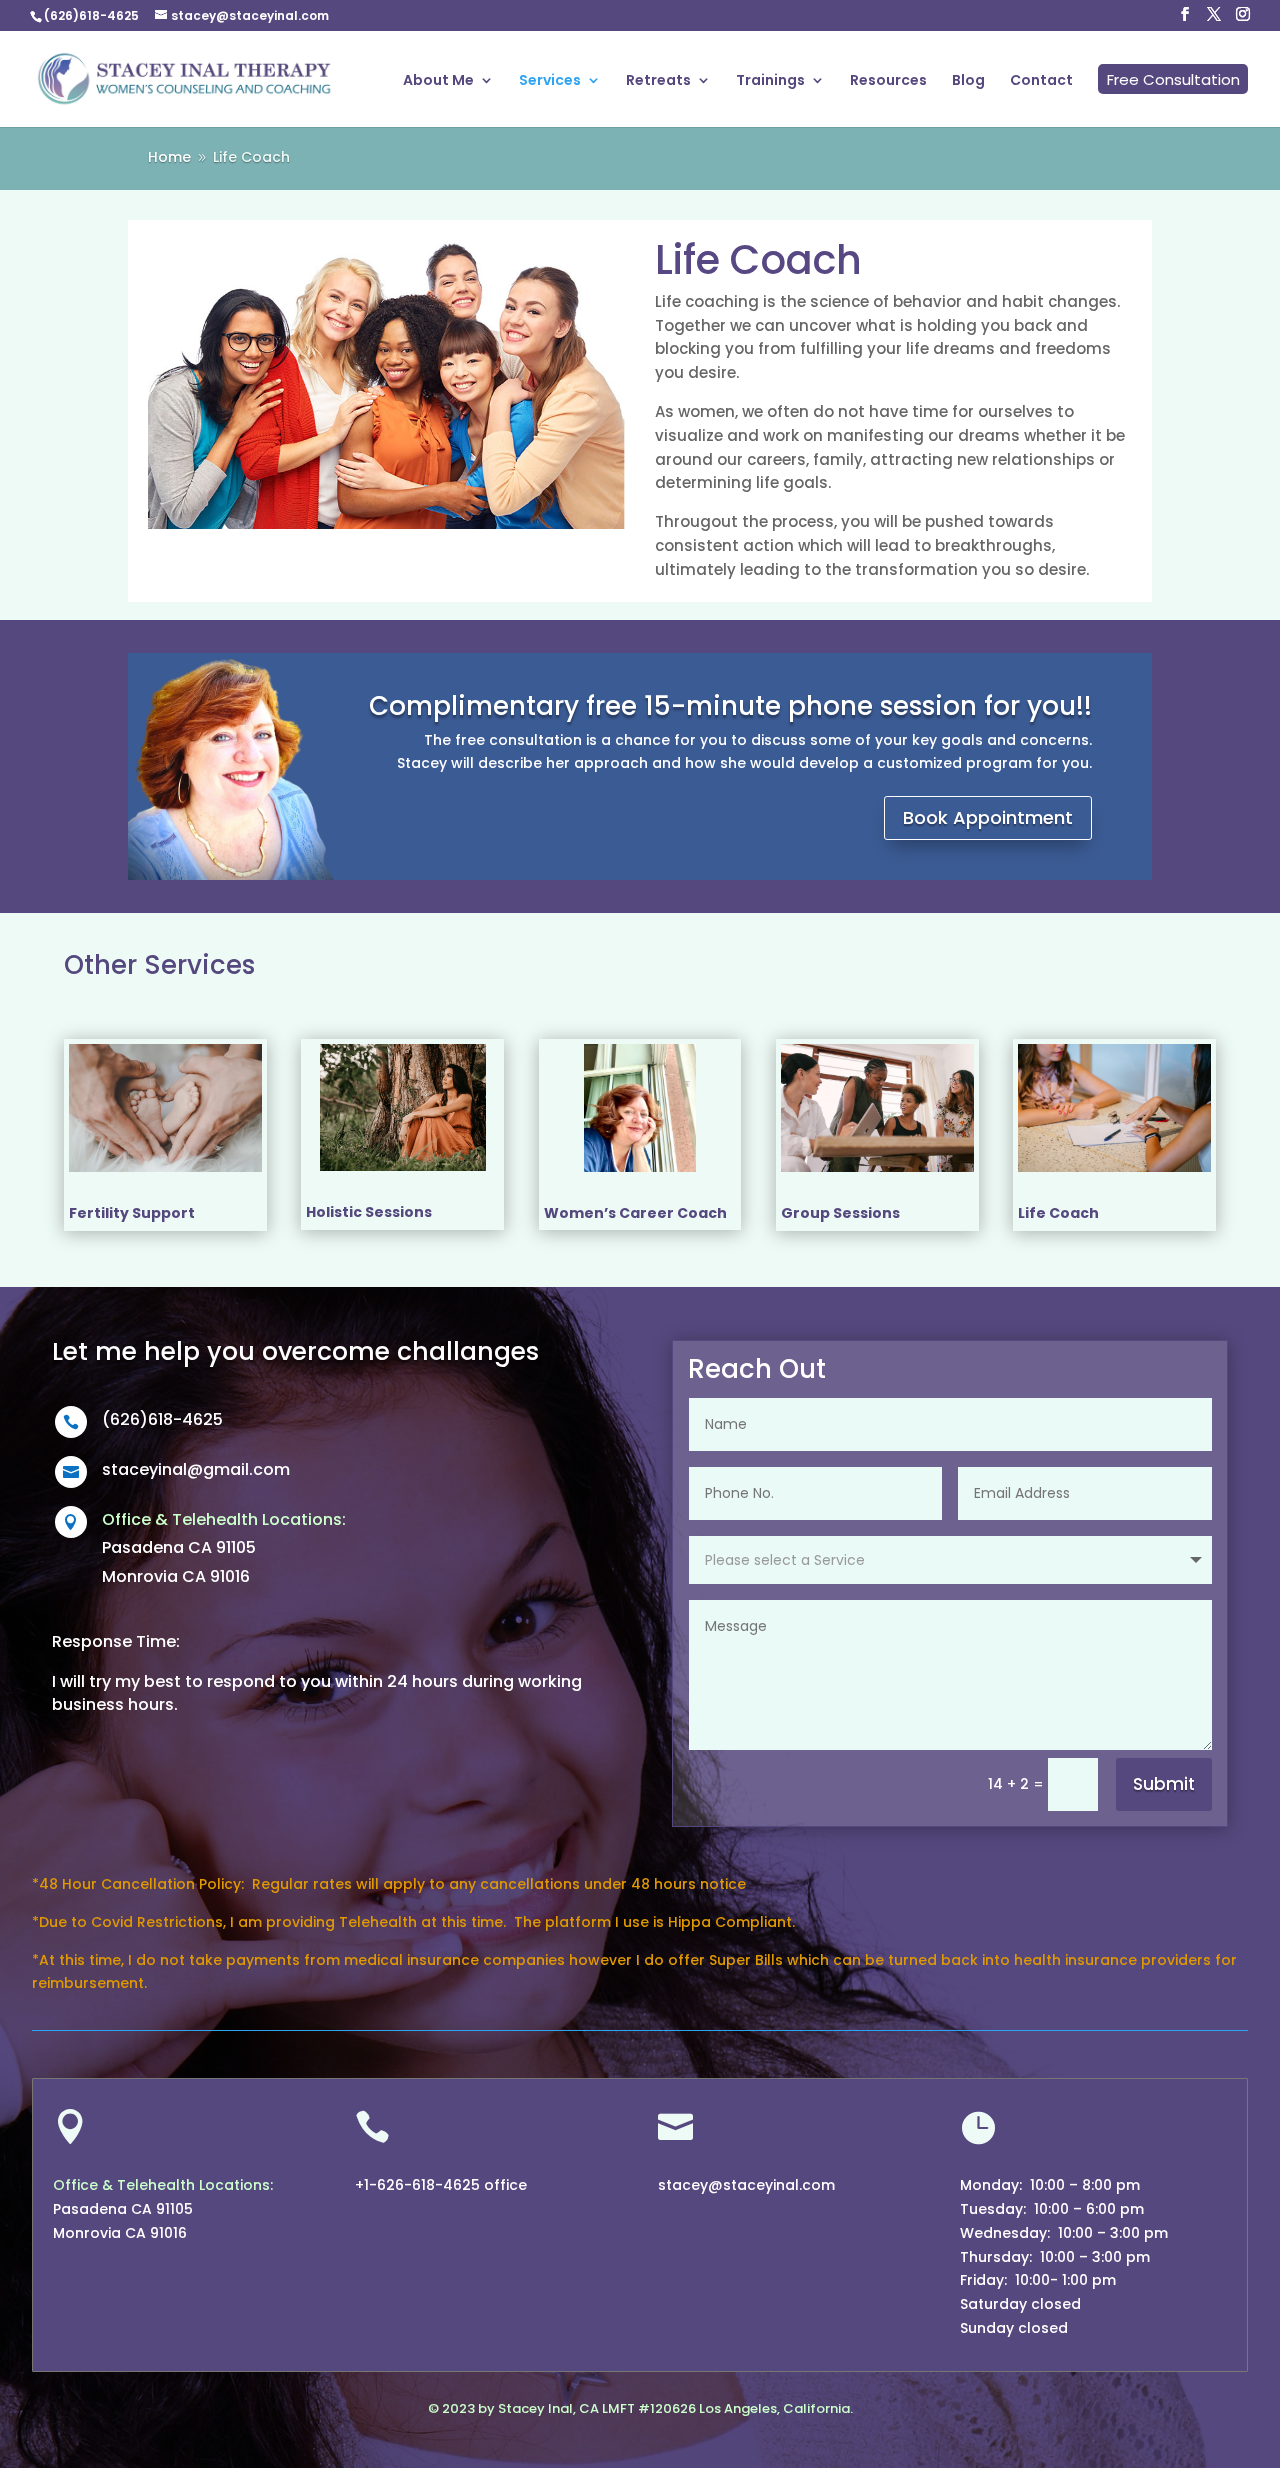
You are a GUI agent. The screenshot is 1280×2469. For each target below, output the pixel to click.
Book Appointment (988, 817)
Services (550, 81)
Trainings (770, 81)
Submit (1164, 1784)
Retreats (658, 81)
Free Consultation (1173, 79)
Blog (968, 81)
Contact (1041, 81)
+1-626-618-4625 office (441, 2185)
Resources (888, 81)
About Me (438, 81)
